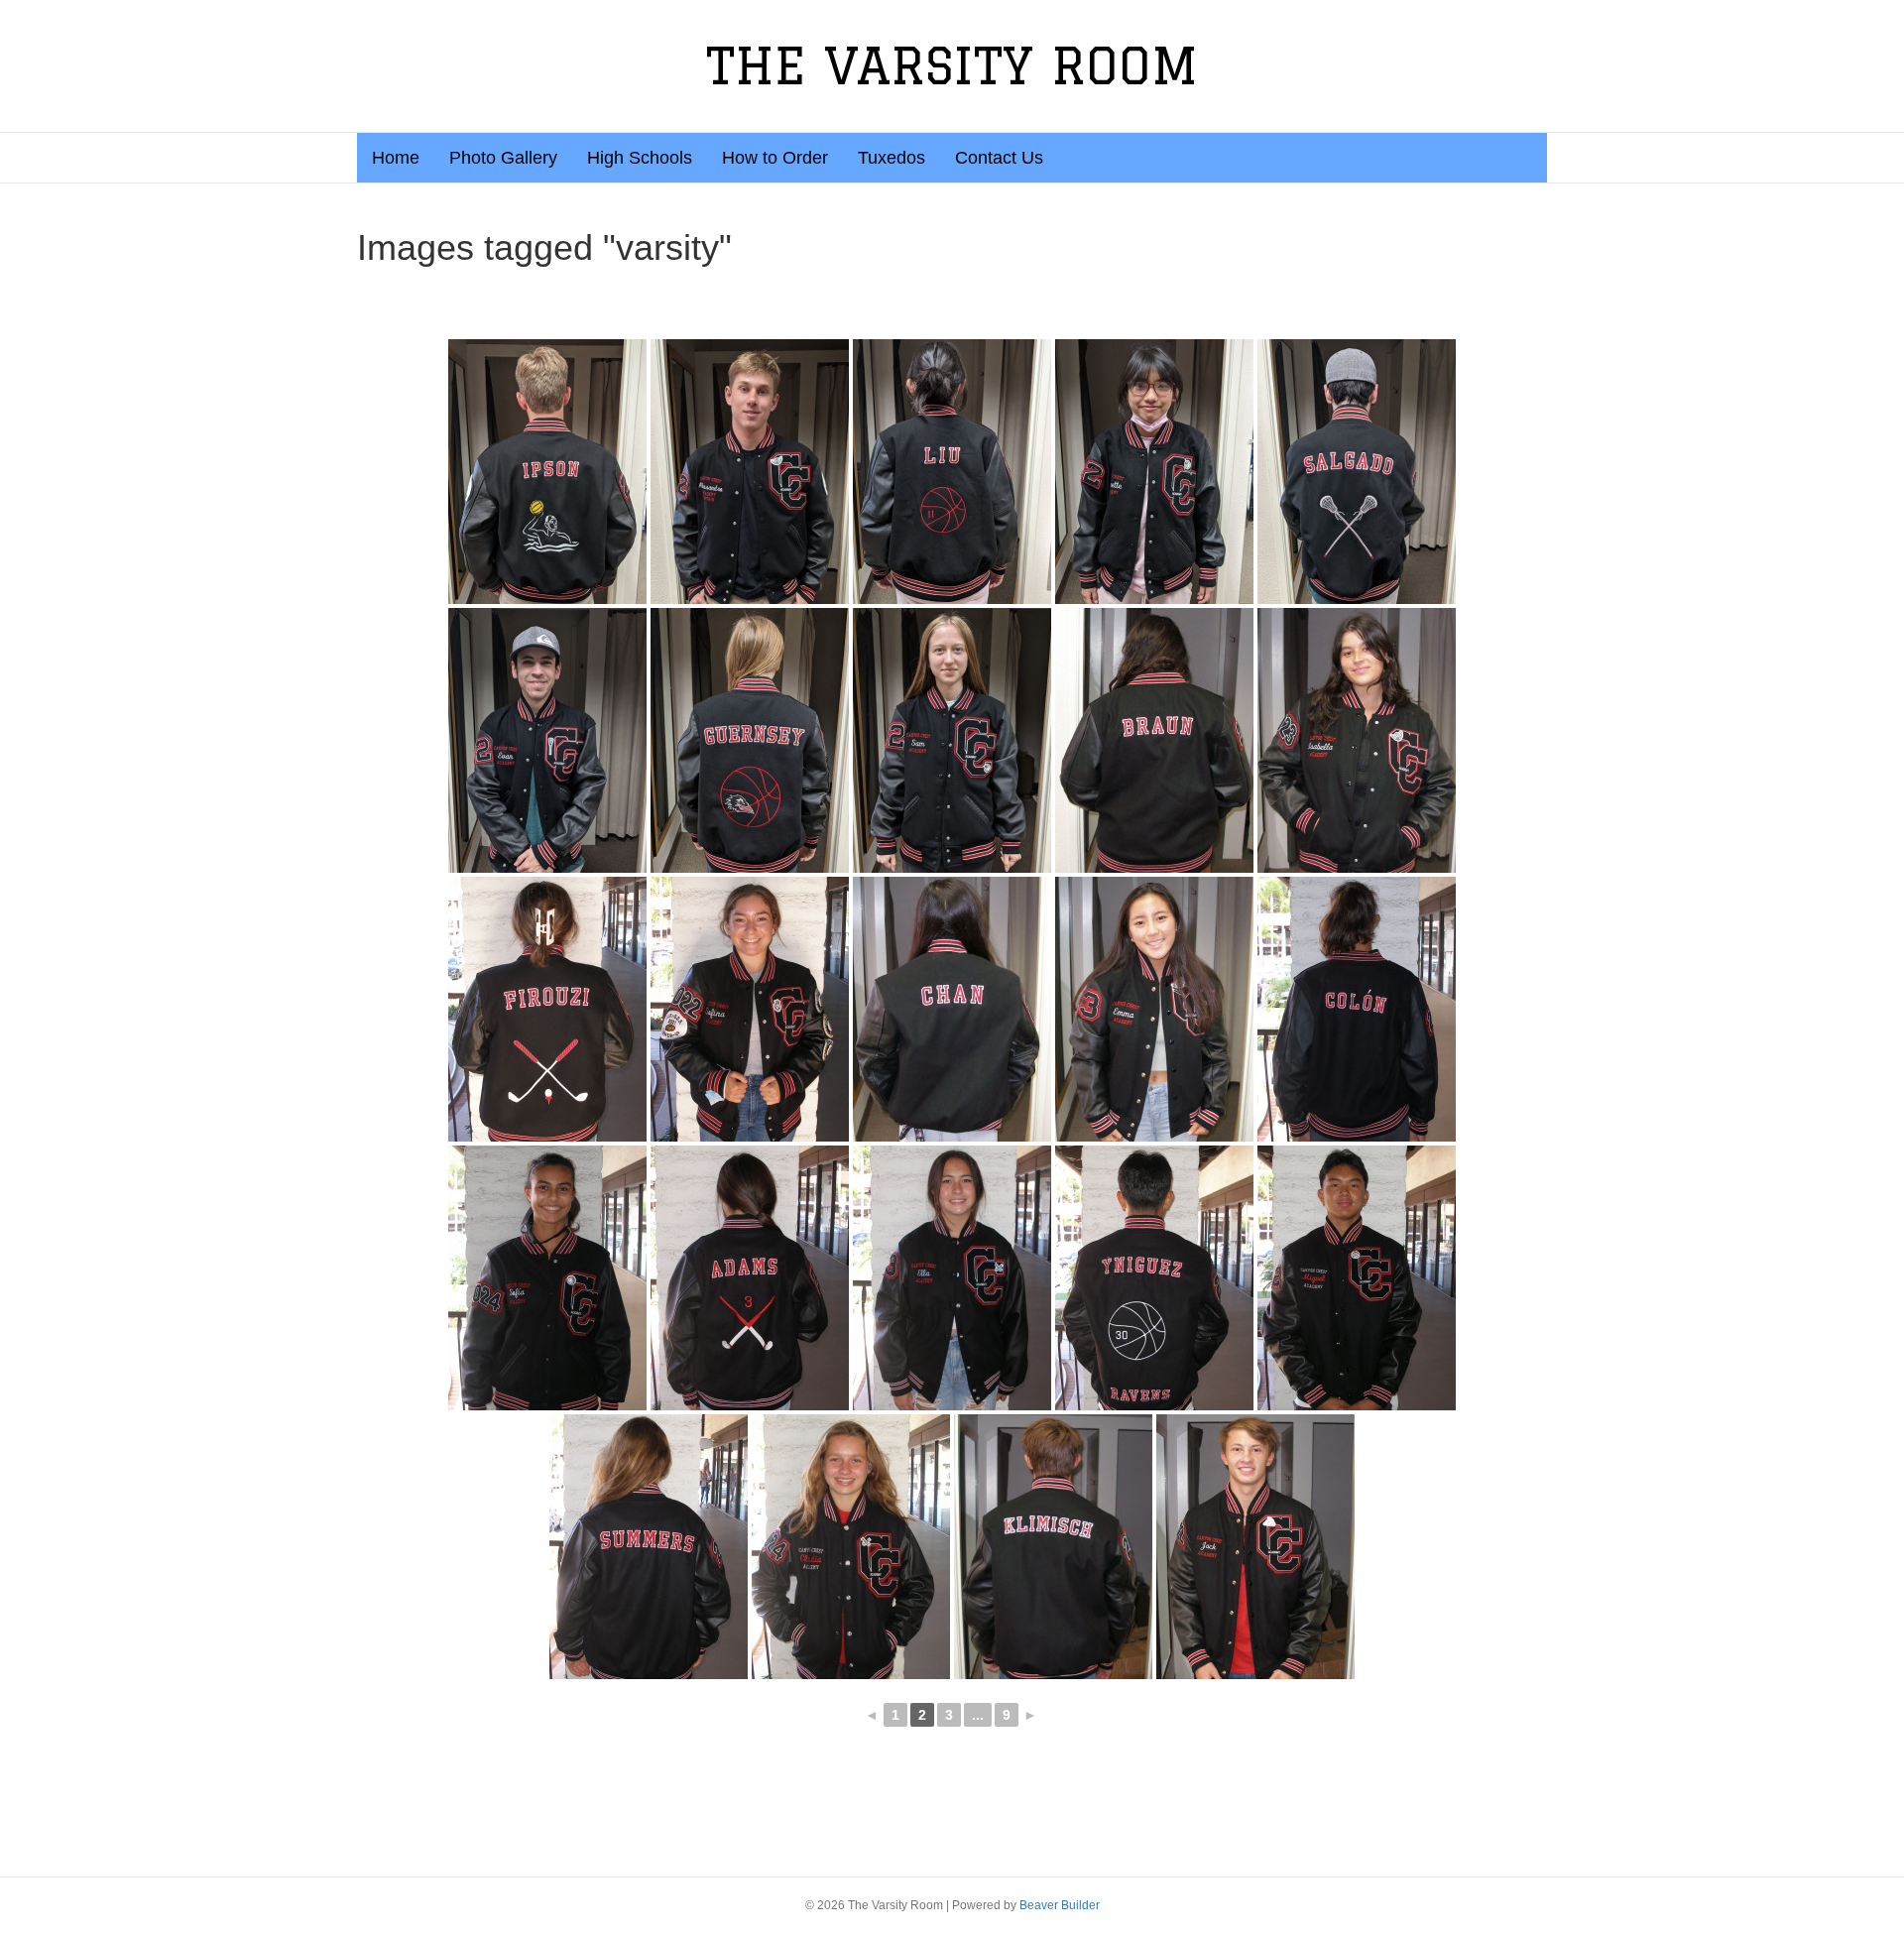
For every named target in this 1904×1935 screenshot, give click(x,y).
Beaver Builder (1060, 1905)
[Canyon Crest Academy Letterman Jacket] (547, 472)
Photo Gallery (503, 158)
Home (396, 158)
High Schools (640, 158)
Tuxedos (892, 158)
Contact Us (999, 158)
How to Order (775, 158)
